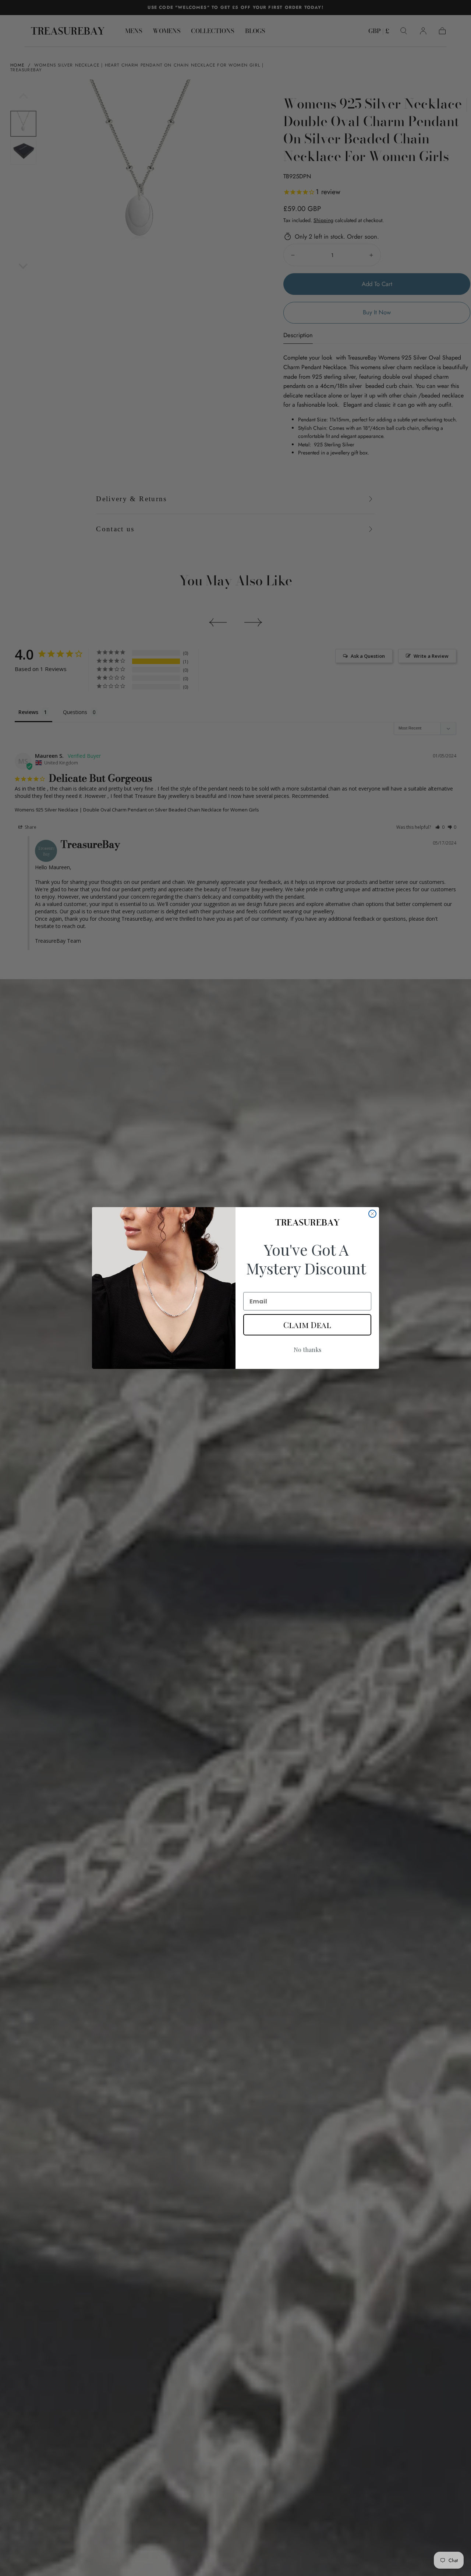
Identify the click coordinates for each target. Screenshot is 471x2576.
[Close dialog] (372, 1214)
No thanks (307, 1350)
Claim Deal (307, 1325)
